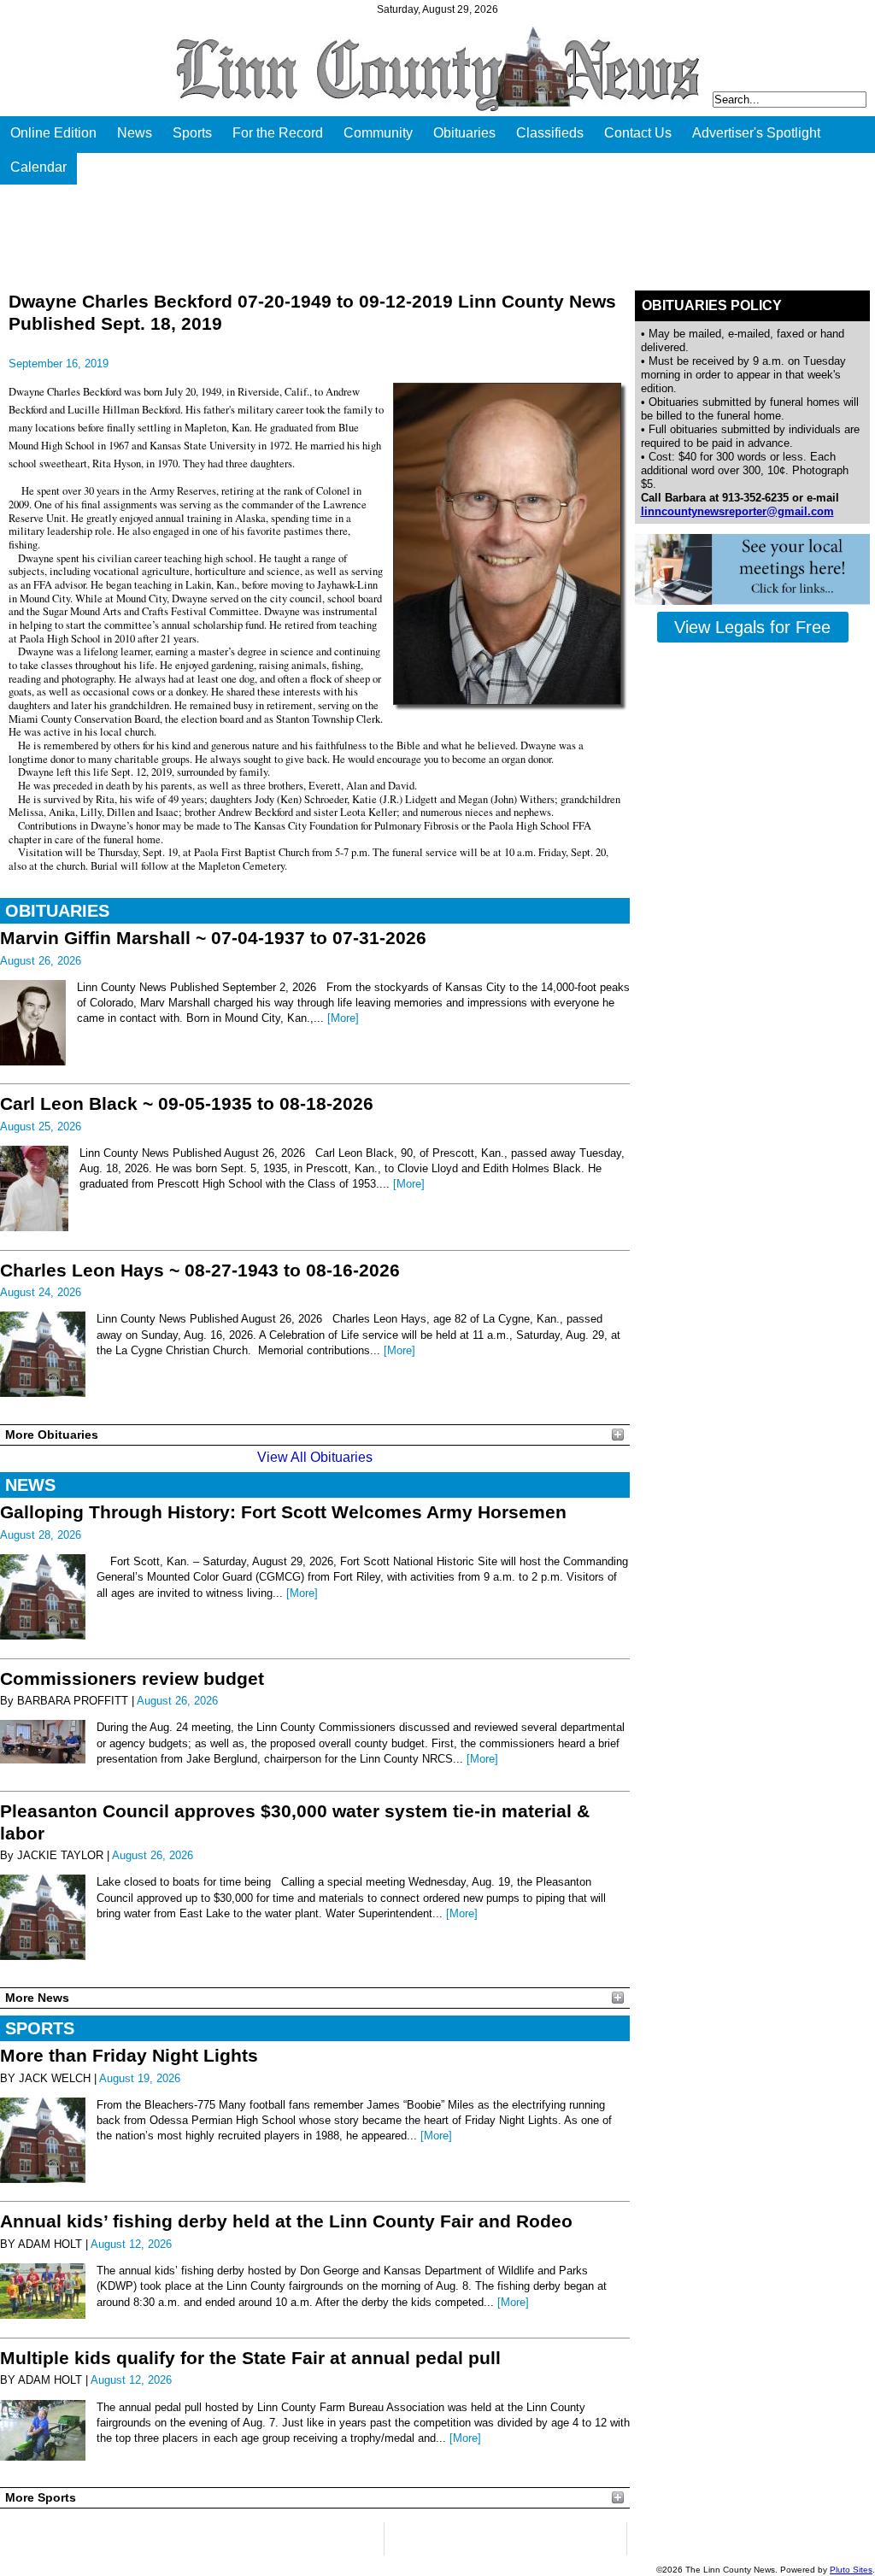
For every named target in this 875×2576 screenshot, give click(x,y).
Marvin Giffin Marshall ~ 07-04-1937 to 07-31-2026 (213, 938)
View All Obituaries (315, 1457)
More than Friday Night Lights (129, 2055)
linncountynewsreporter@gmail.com (737, 511)
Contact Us (638, 133)
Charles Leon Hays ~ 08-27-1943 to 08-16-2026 (200, 1270)
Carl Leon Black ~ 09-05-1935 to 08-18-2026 (187, 1103)
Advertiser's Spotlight (756, 133)
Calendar (38, 167)
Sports (192, 133)
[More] (343, 1018)
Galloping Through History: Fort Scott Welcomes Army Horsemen (283, 1512)
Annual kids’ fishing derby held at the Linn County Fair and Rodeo (286, 2221)
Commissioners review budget (132, 1678)
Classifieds (550, 133)
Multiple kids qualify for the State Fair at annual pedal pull (250, 2358)
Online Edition (53, 133)
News (135, 133)
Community (378, 133)
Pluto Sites (851, 2570)
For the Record (278, 133)
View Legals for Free (752, 627)
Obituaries (464, 133)
